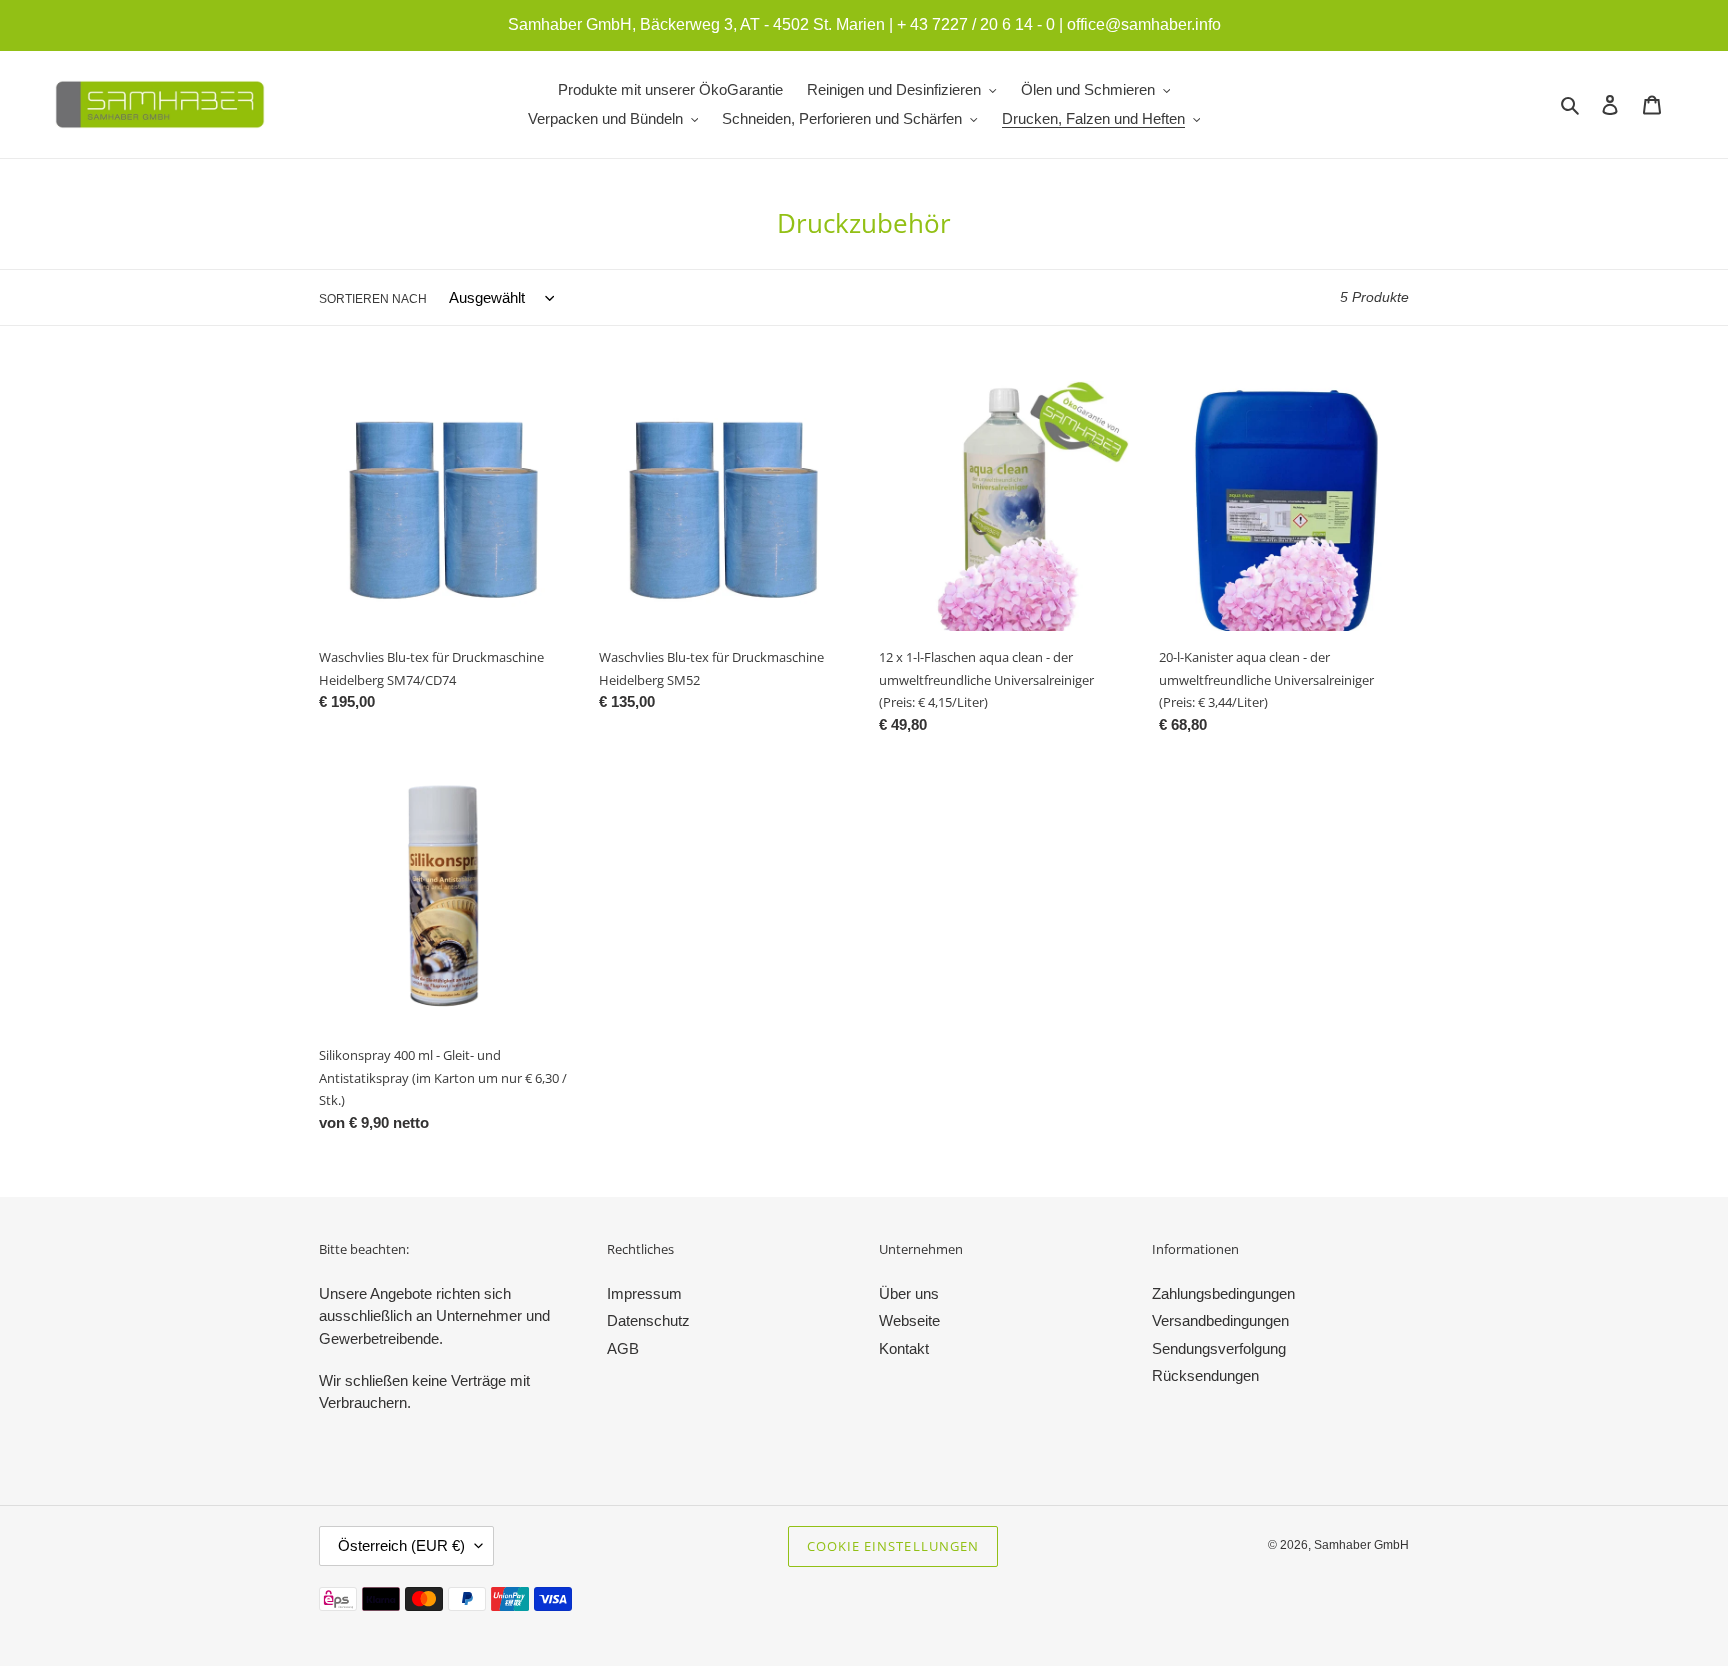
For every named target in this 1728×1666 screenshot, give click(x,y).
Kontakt (904, 1348)
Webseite (909, 1320)
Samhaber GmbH (1361, 1545)
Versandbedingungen (1220, 1320)
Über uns (909, 1293)
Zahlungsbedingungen (1223, 1293)
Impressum (644, 1293)
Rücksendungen (1205, 1375)
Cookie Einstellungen (893, 1546)
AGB (623, 1348)
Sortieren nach (373, 299)
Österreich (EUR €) (401, 1545)
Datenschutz (648, 1320)
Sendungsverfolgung (1219, 1348)
